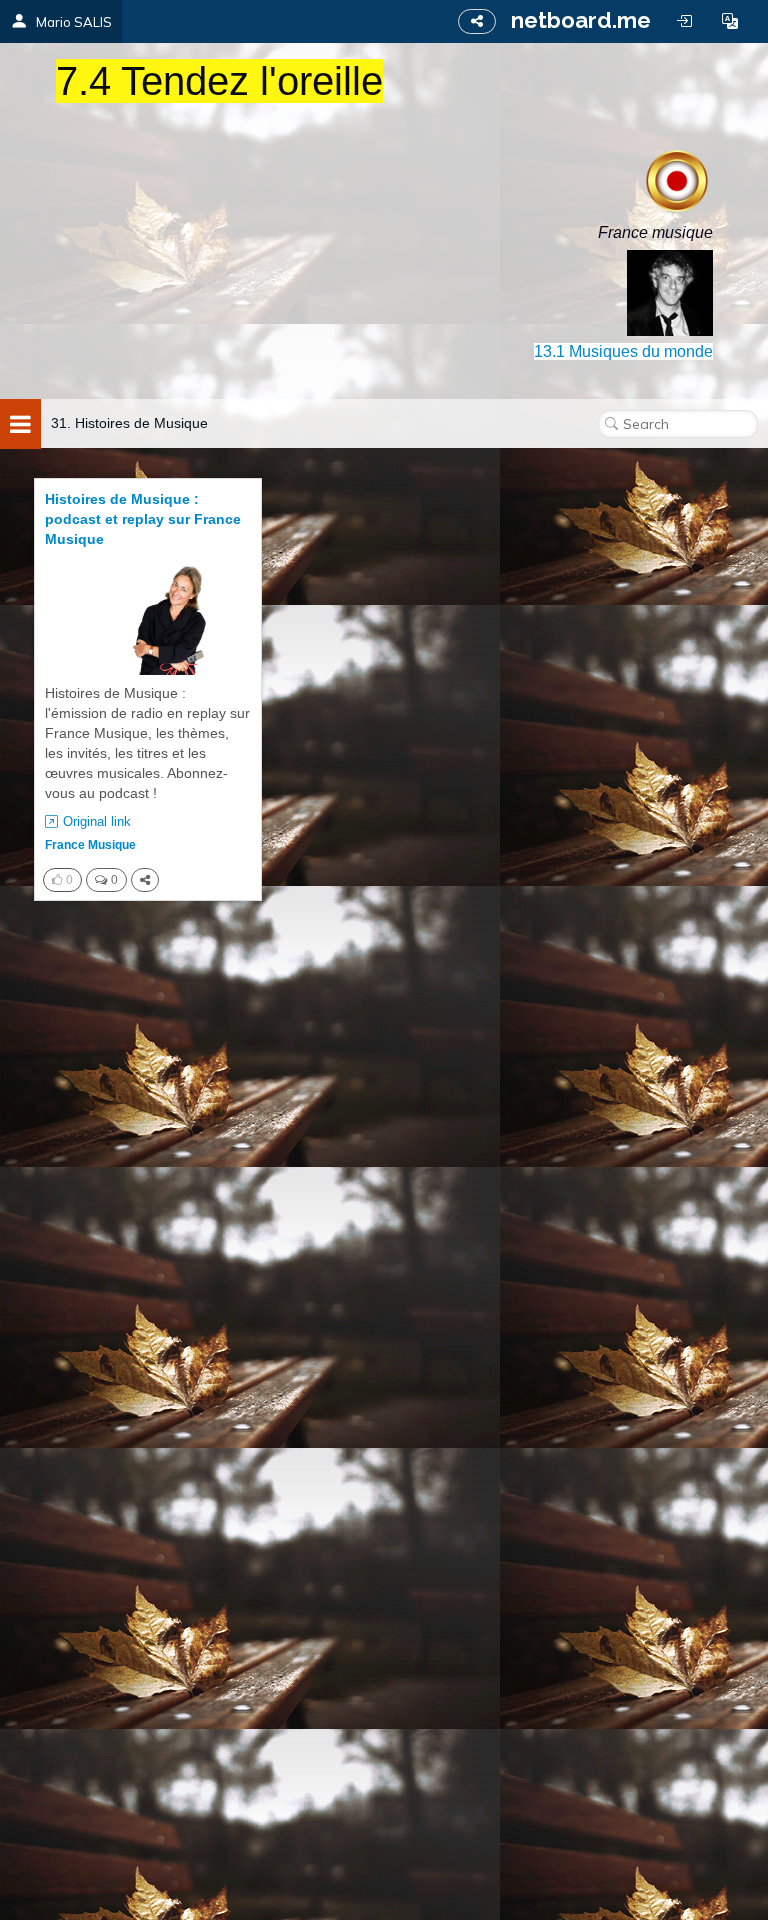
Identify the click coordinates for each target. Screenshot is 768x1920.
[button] (730, 21)
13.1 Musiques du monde (623, 351)
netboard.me (581, 20)
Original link (97, 821)
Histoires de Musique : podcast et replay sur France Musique (143, 519)
